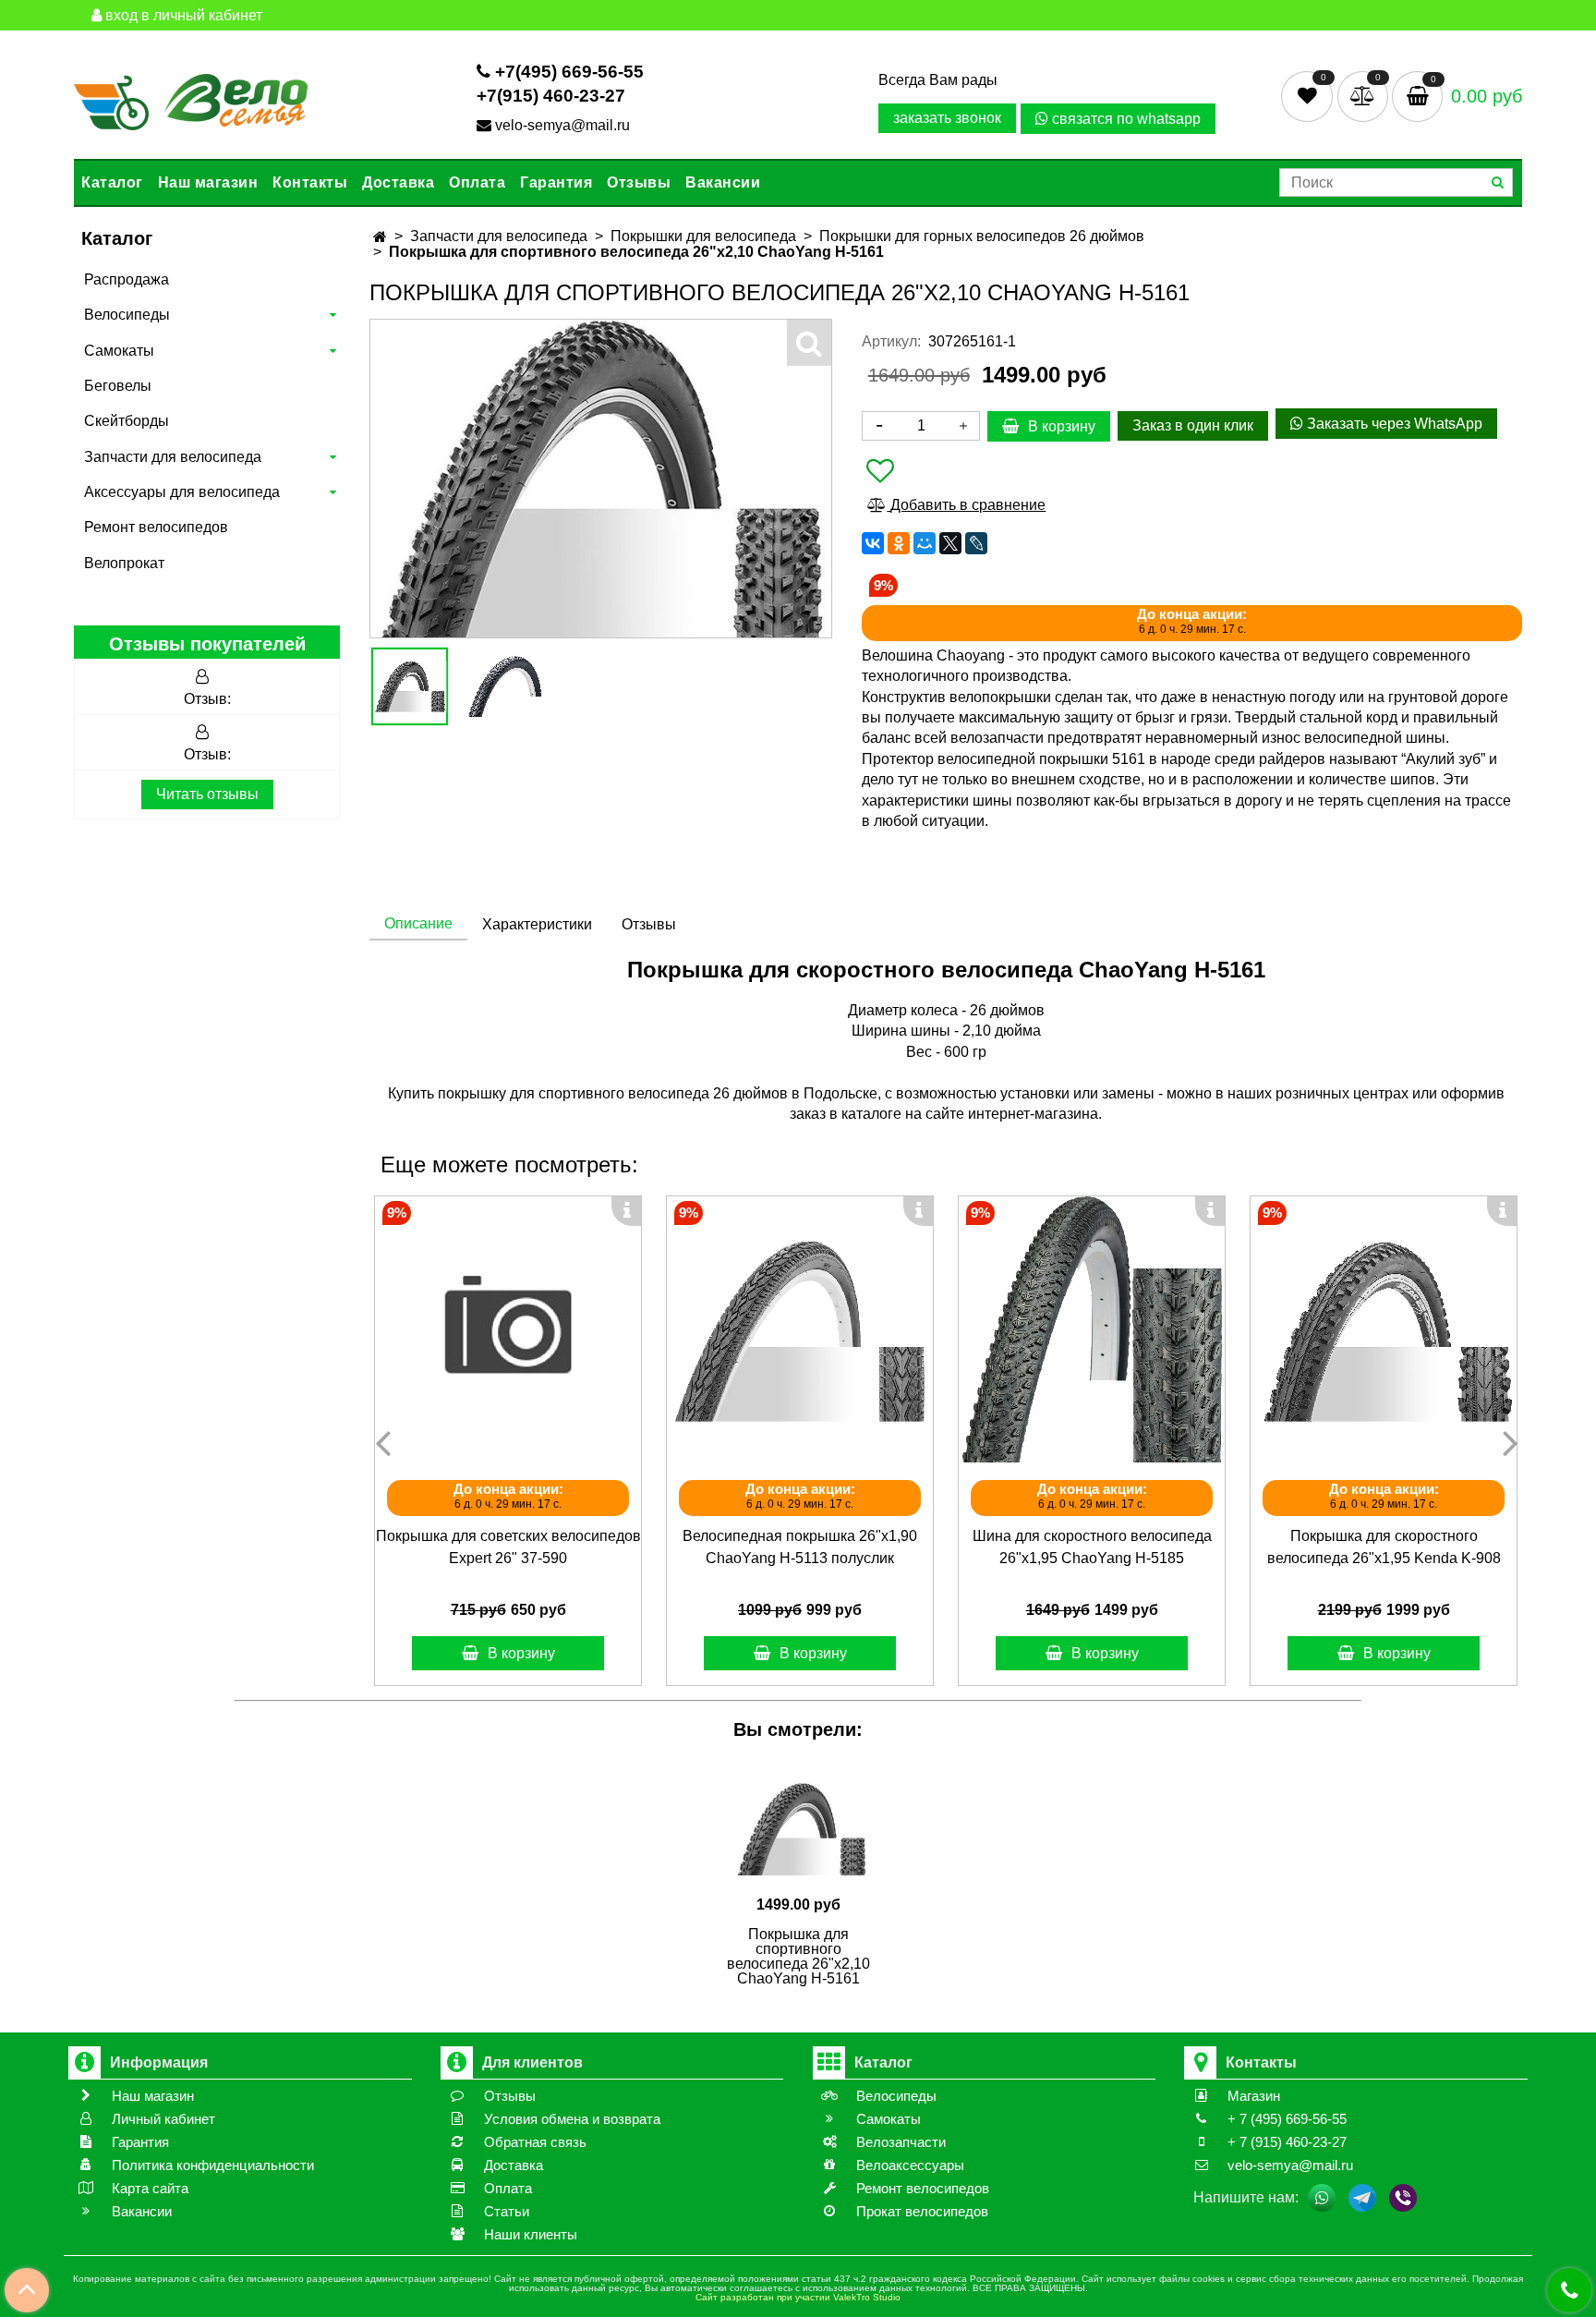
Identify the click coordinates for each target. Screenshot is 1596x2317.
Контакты (310, 182)
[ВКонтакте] (873, 543)
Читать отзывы (207, 794)
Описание (418, 923)
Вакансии (723, 182)
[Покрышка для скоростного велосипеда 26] (1384, 1329)
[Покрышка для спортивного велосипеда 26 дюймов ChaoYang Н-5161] (410, 686)
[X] (950, 543)
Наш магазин (208, 182)
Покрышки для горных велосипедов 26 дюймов (982, 236)
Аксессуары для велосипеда (182, 492)
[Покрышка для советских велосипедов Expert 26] (508, 1329)
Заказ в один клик (1193, 425)
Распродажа (127, 279)
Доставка (398, 182)
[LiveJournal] (976, 543)
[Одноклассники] (899, 543)
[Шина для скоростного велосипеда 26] (1092, 1329)
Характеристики (537, 924)
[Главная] (380, 237)
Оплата (477, 182)
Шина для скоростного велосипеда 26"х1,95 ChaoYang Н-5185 (1092, 1547)
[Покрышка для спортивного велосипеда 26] (505, 686)
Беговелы (118, 386)
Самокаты (119, 351)
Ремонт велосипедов (156, 527)
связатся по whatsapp (1124, 119)
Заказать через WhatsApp (1393, 424)
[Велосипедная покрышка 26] (800, 1329)
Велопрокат (124, 563)
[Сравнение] (1365, 96)
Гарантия (556, 182)
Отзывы (639, 182)
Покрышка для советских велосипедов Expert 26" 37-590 (508, 1547)
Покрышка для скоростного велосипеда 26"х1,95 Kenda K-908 (1384, 1547)
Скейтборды (127, 421)
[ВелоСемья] (191, 98)
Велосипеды (127, 315)
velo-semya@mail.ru (562, 125)
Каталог (112, 182)
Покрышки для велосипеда (703, 236)
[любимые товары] (1309, 96)
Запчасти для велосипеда (173, 457)
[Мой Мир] (925, 543)
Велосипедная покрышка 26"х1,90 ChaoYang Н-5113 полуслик (800, 1547)
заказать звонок (947, 118)
